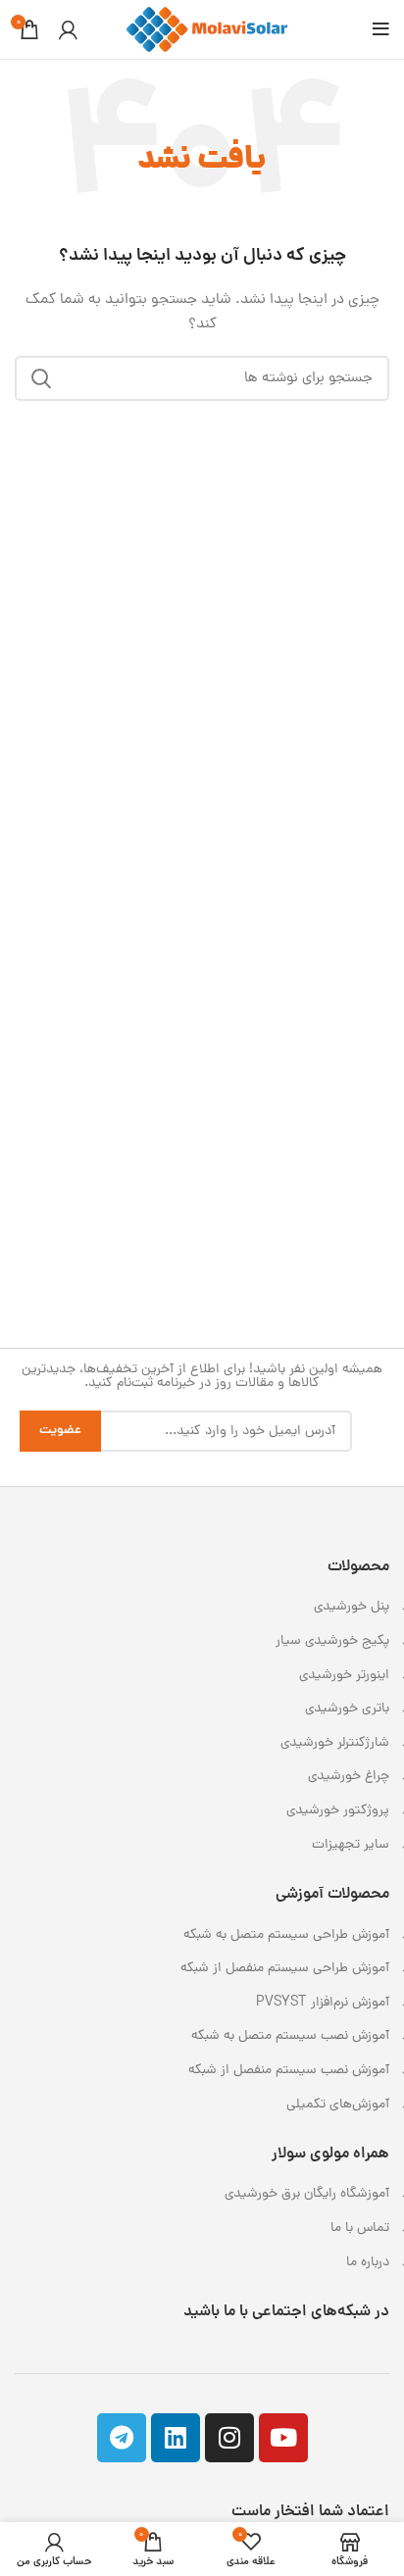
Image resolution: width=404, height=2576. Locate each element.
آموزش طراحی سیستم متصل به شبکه (286, 1935)
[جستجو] (41, 378)
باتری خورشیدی (347, 1709)
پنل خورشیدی (352, 1607)
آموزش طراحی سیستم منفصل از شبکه (285, 1969)
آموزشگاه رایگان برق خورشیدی (307, 2194)
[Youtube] (283, 2438)
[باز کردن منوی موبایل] (381, 29)
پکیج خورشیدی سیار (332, 1641)
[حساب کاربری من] (68, 29)
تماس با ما (360, 2229)
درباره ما (368, 2263)
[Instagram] (229, 2438)
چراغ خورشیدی (349, 1777)
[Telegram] (122, 2438)
